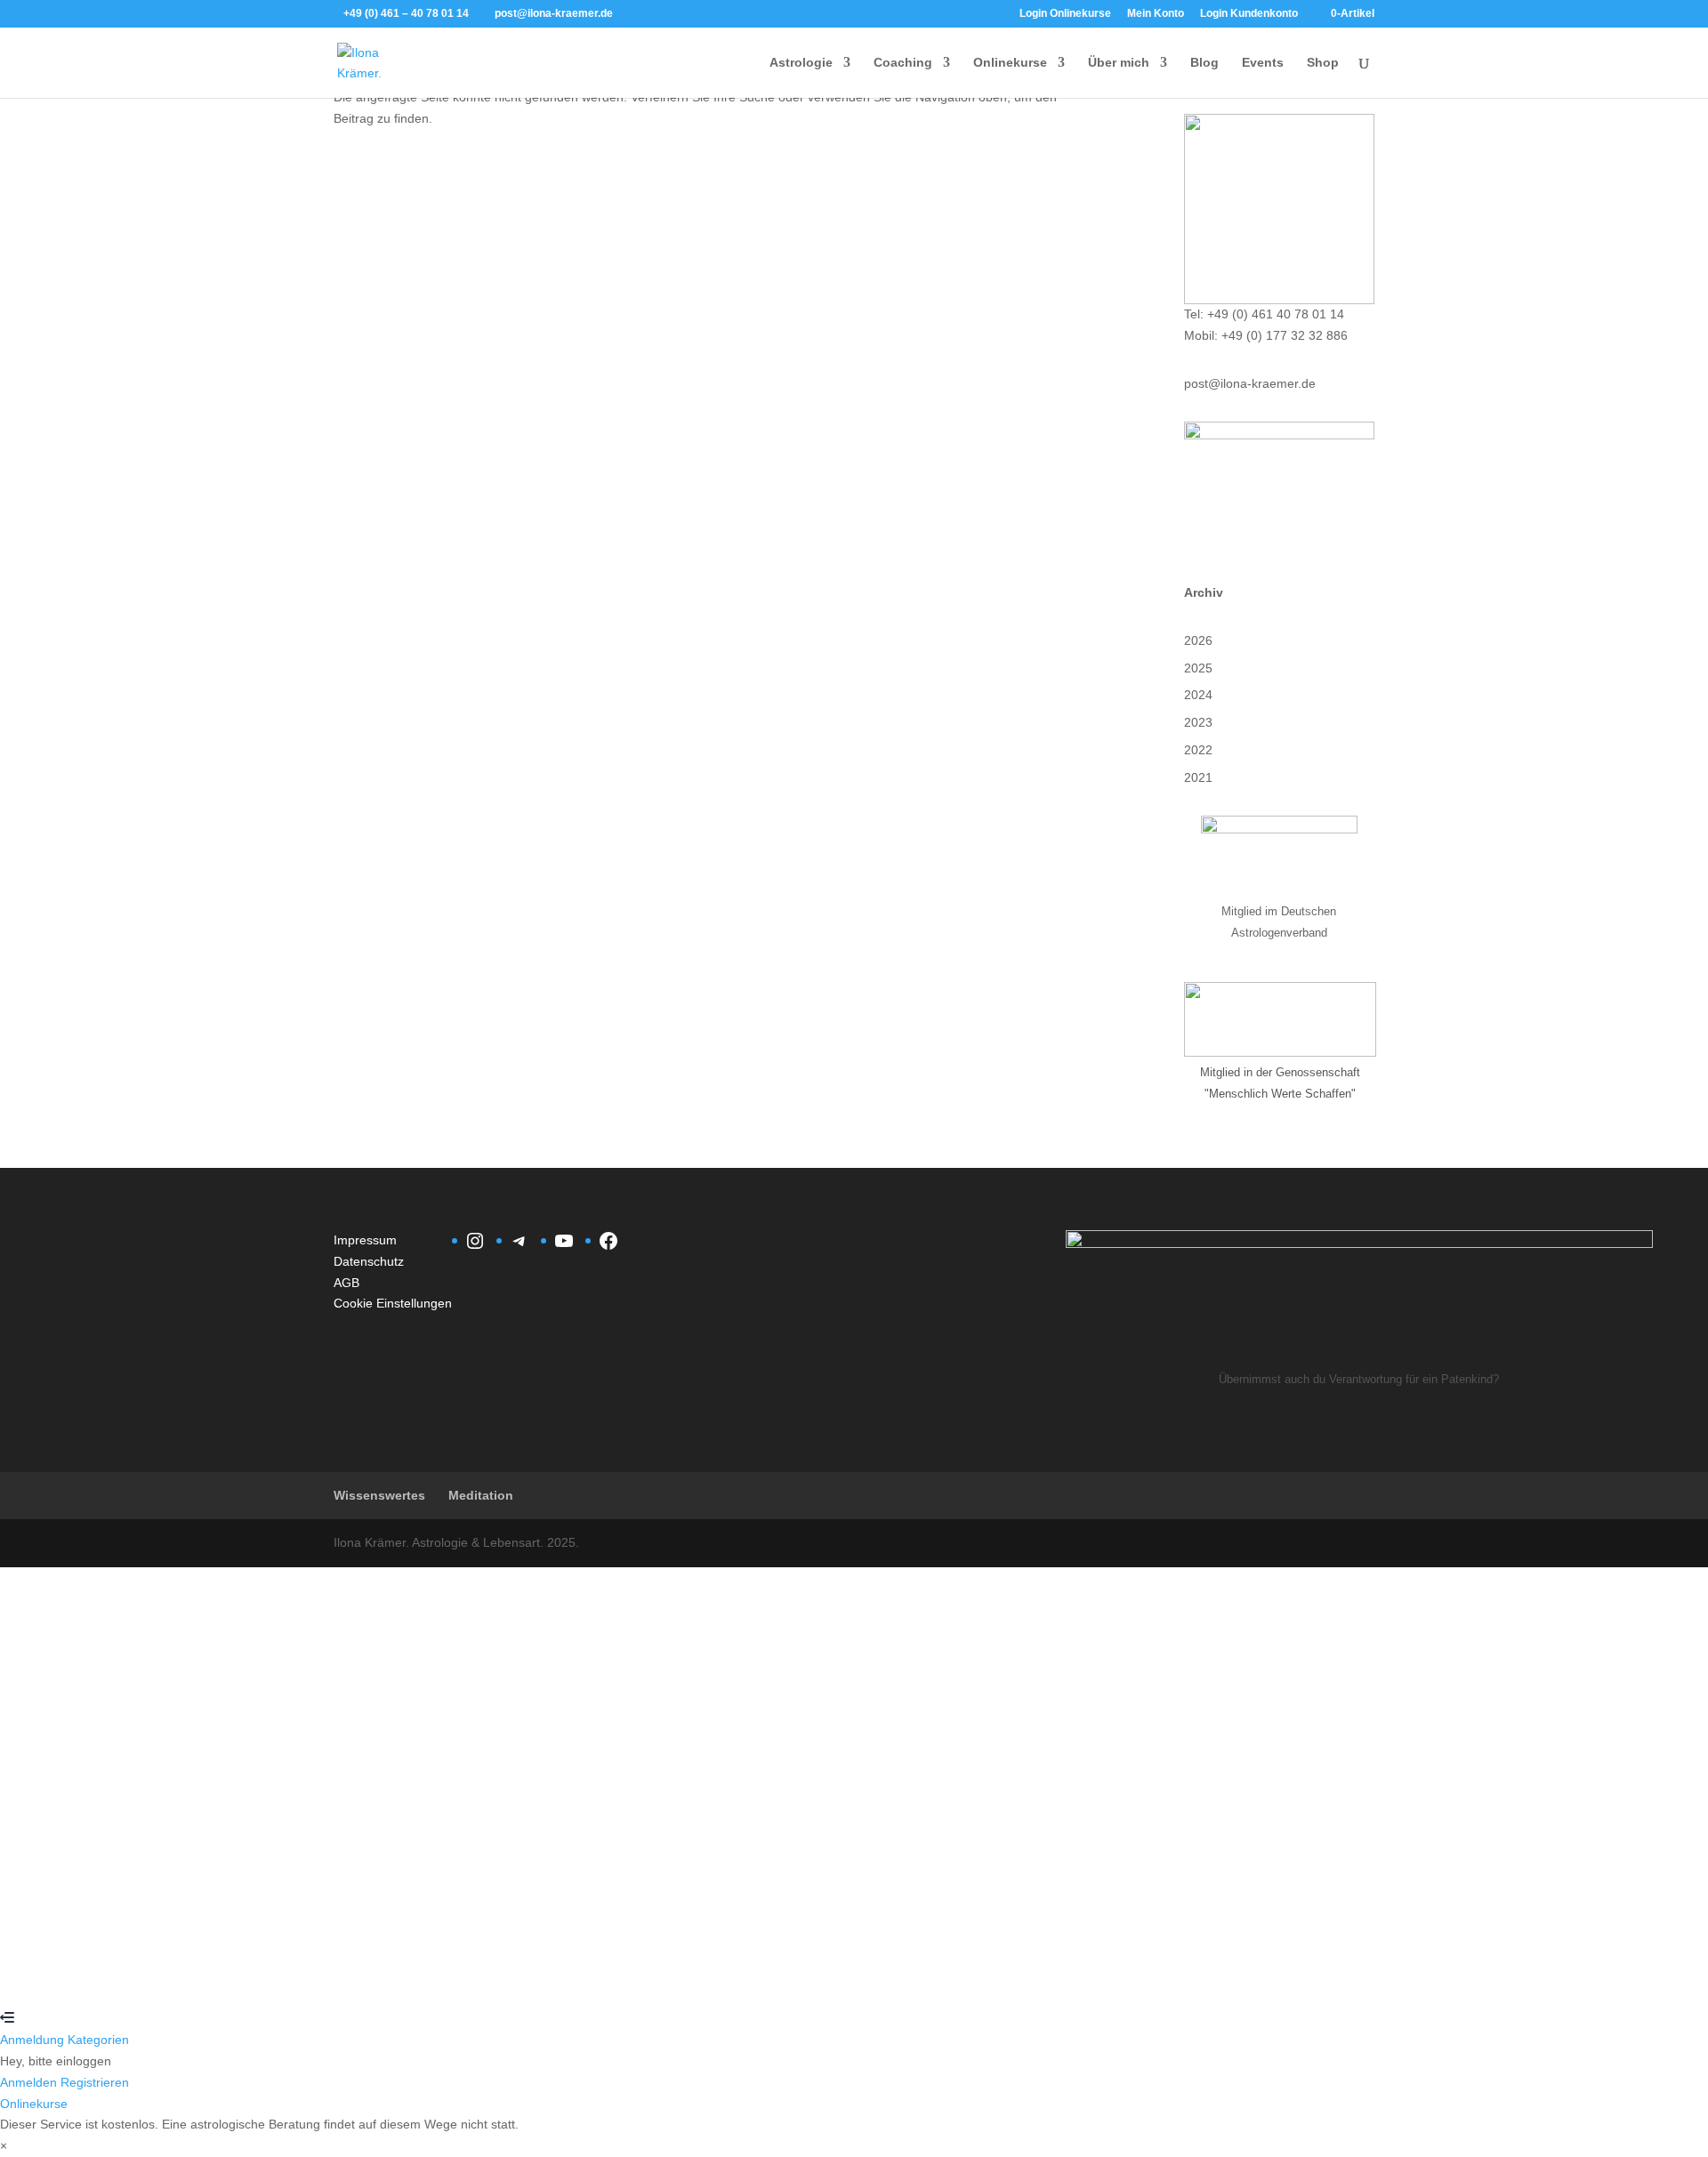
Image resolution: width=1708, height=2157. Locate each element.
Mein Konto (1156, 14)
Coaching (903, 63)
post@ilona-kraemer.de (1250, 383)
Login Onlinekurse (1065, 14)
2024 (1198, 695)
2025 (1198, 668)
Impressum (365, 1240)
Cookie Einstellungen (393, 1303)
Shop (1323, 63)
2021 (1198, 777)
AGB (346, 1283)
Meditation (481, 1495)
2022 (1198, 750)
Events (1263, 63)
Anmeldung (34, 2040)
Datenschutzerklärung (606, 1780)
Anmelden (172, 1976)
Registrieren (108, 1976)
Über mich (1119, 63)
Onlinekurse (1010, 63)
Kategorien (98, 2040)
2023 (1198, 722)
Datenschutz (369, 1261)
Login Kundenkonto (1249, 14)
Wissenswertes (379, 1495)
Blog (1204, 63)
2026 (1198, 640)
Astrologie (801, 63)
